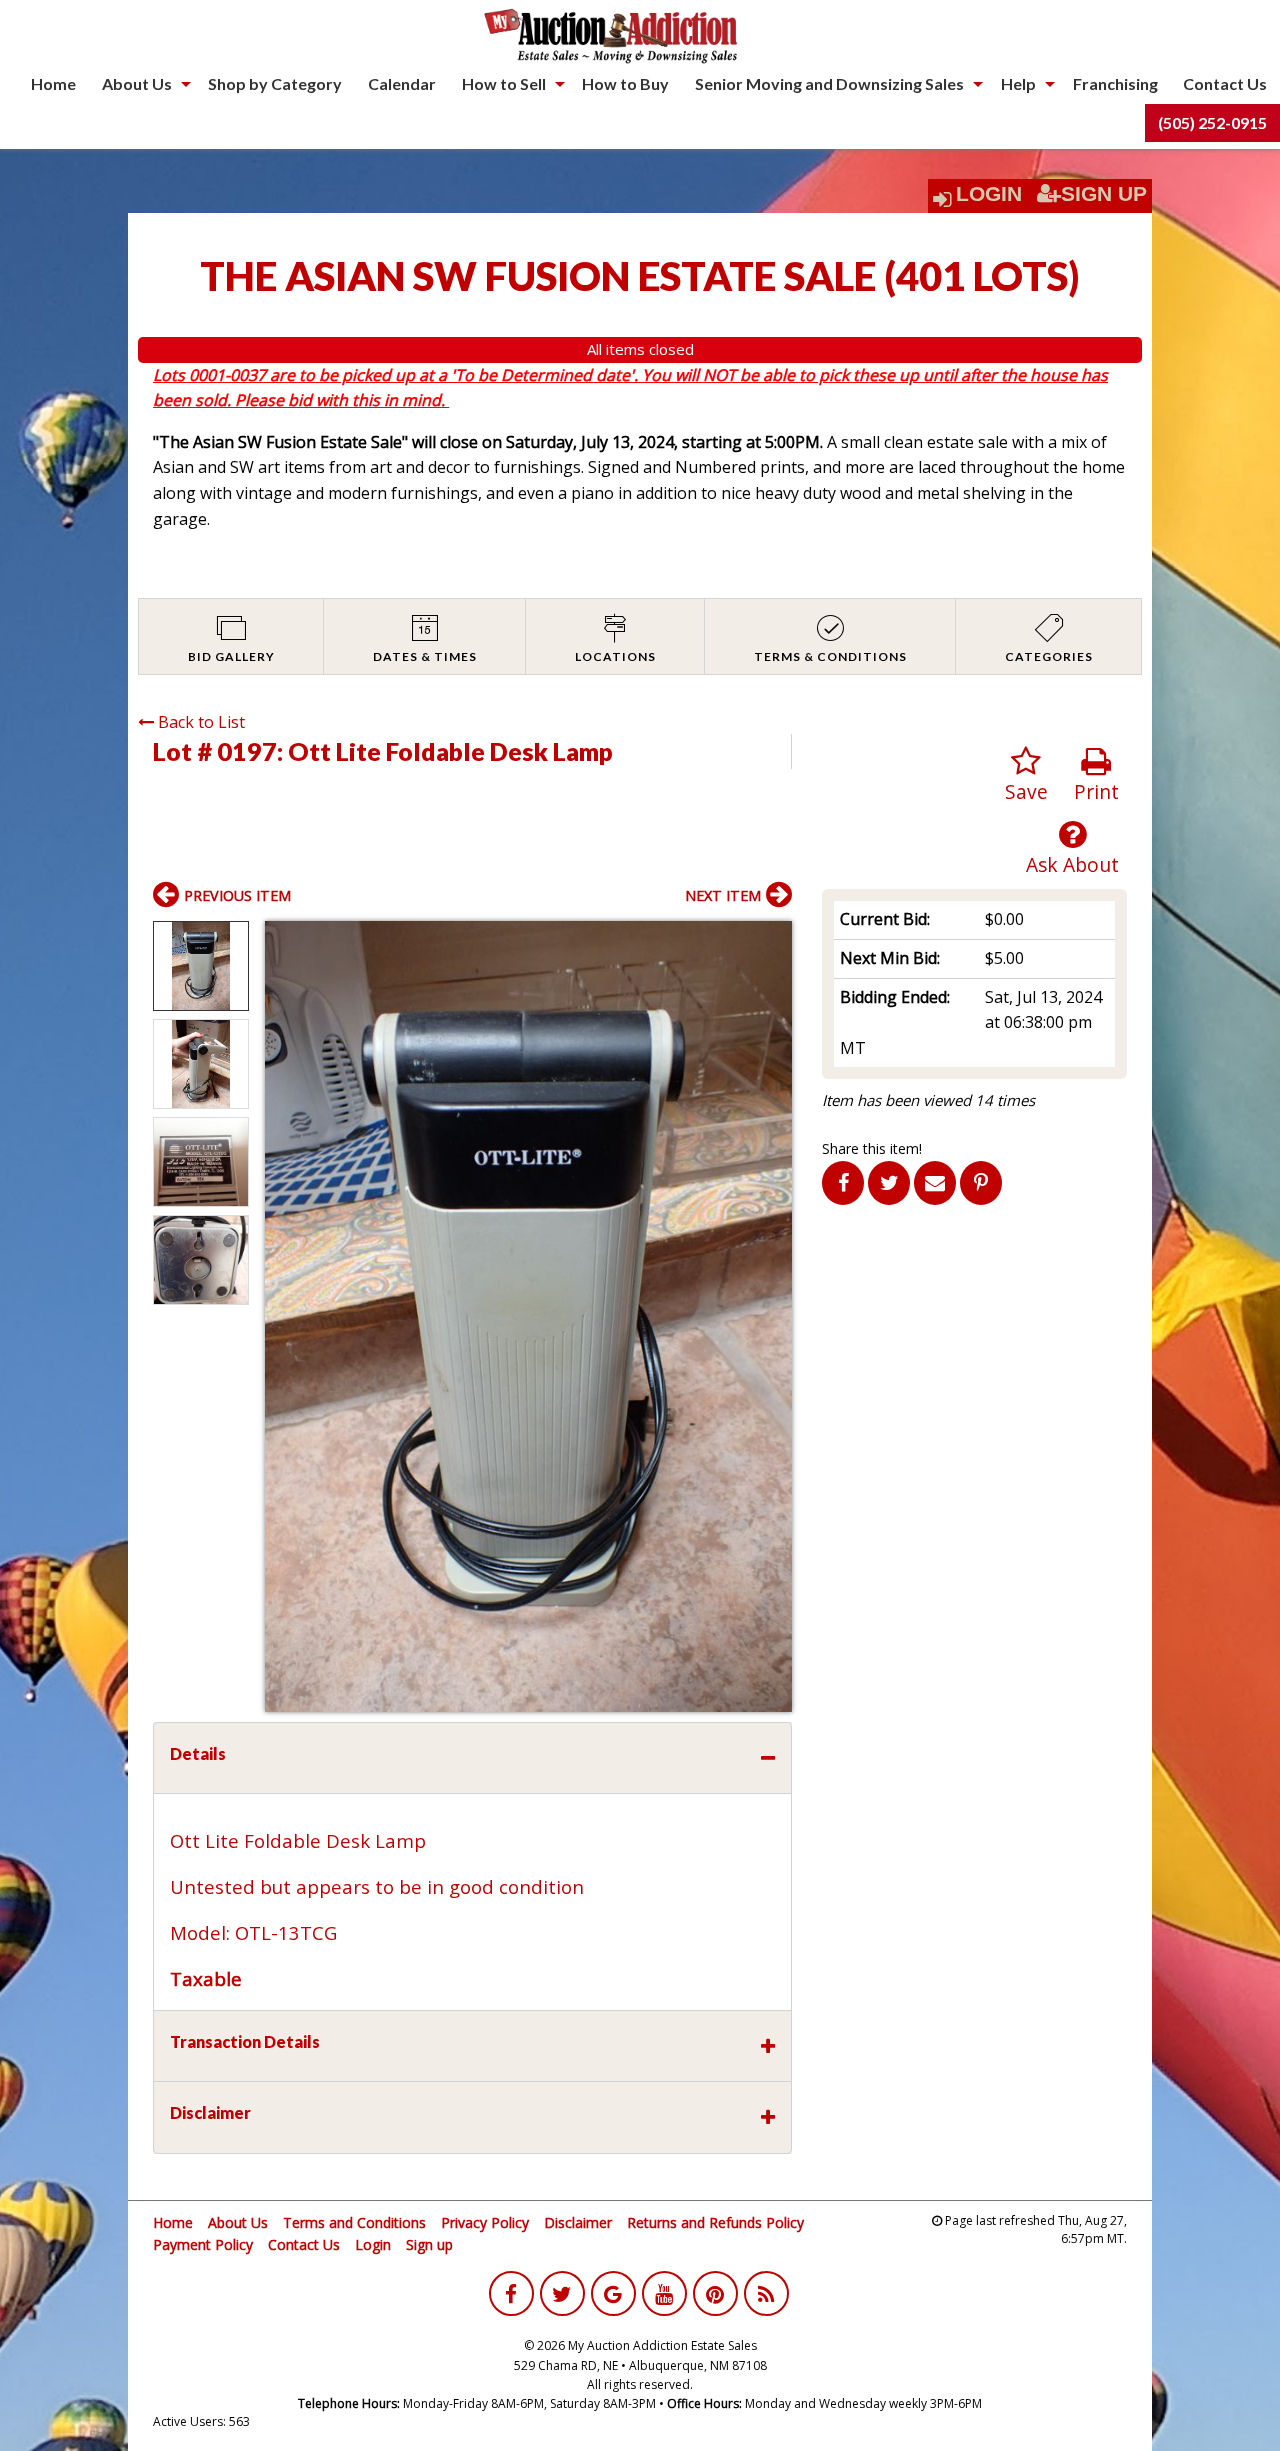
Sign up (429, 2244)
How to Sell (504, 83)
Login (989, 194)
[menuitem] (53, 84)
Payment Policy (203, 2244)
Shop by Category (275, 83)
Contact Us (1225, 83)
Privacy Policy (485, 2222)
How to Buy (625, 83)
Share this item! (872, 1148)
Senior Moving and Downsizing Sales (829, 83)
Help (1018, 83)
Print (1096, 791)
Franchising (1115, 83)
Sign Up (1104, 194)
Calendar (402, 83)
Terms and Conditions (354, 2222)
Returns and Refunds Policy (715, 2222)
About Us (137, 83)
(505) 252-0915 (1212, 122)
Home (53, 83)
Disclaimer (578, 2222)
